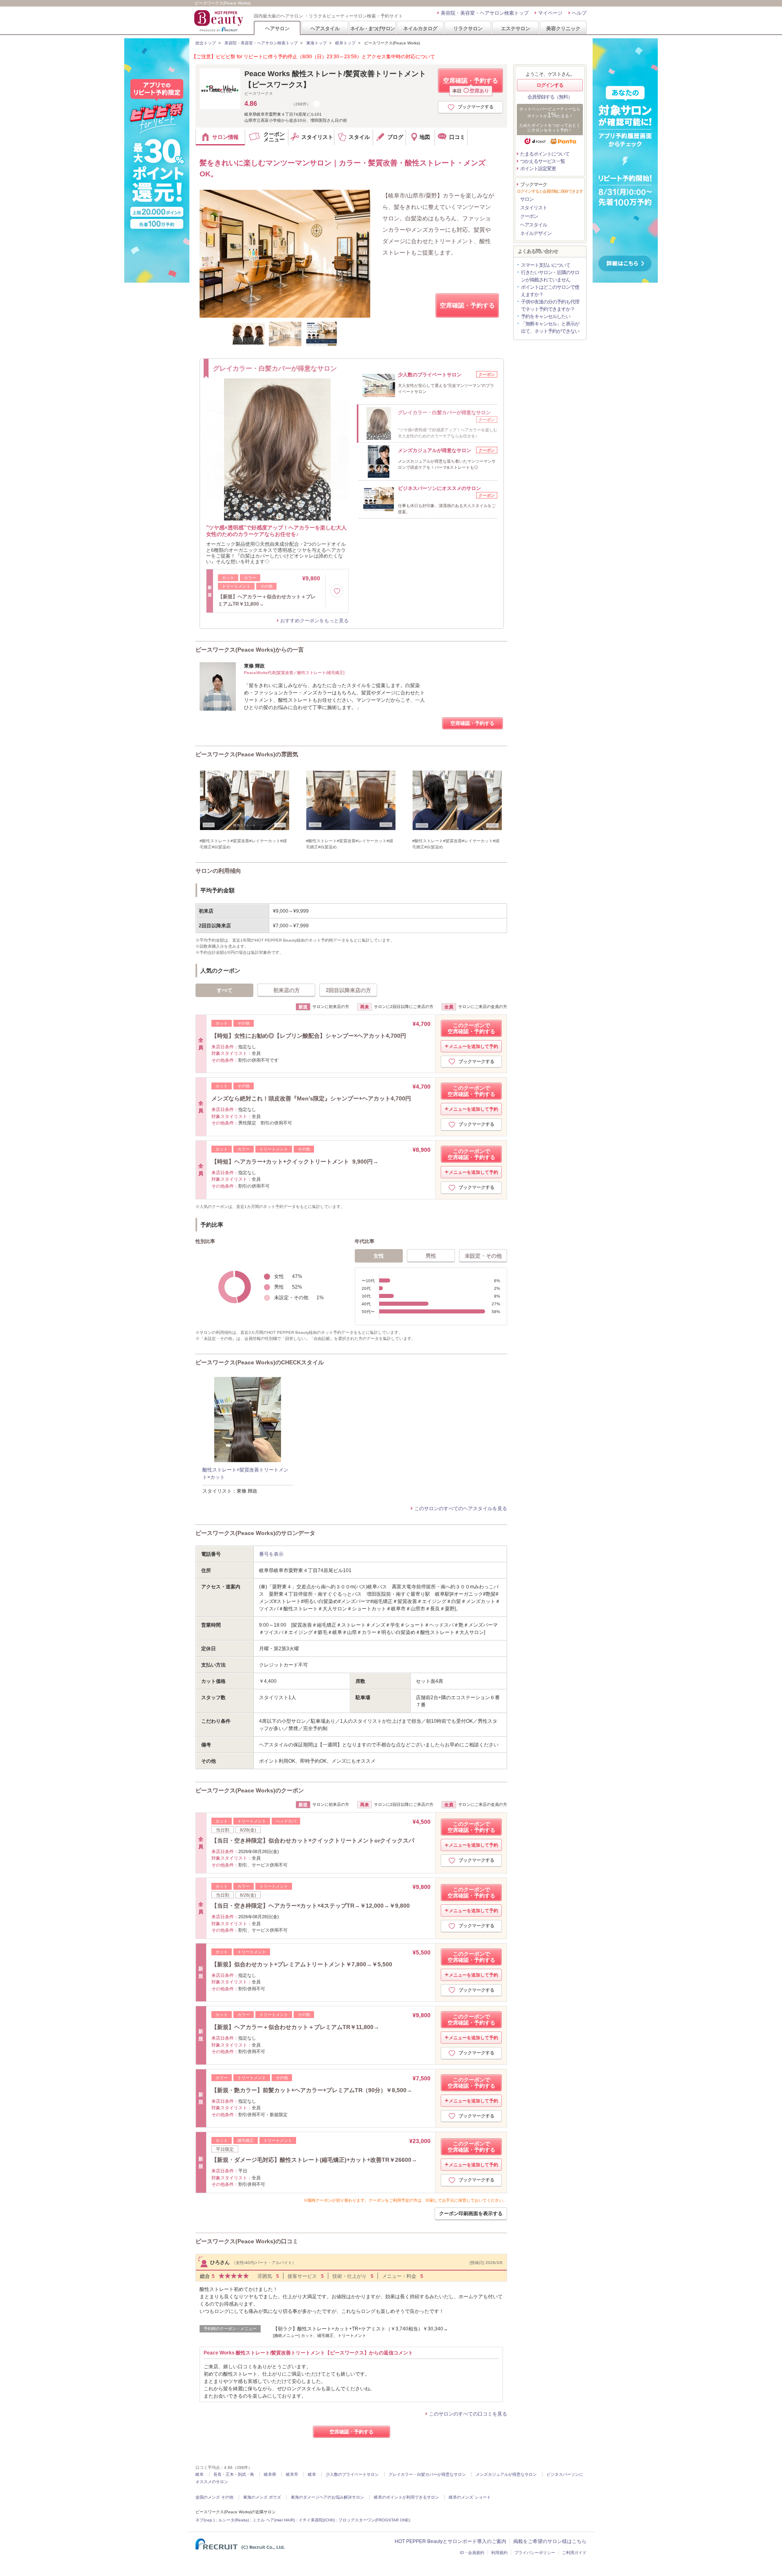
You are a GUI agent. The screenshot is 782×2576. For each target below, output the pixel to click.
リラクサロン (468, 28)
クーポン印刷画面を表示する (471, 2214)
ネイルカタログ (420, 28)
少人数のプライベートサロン (352, 2474)
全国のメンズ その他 (214, 2497)
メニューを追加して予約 (473, 1046)
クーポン (529, 216)
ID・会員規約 (472, 2553)
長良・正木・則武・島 (234, 2474)
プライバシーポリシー (535, 2553)
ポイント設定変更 (538, 169)
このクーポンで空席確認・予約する (471, 1028)
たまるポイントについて (545, 154)
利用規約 (499, 2553)
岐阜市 (292, 2474)
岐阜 (200, 2474)
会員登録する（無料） (550, 97)
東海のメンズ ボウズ (262, 2497)
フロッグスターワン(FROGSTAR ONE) (374, 2520)
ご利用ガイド (574, 2553)
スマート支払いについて (546, 265)
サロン (527, 199)
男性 (431, 1256)
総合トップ (206, 43)
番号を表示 (271, 1554)
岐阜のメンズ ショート (470, 2497)
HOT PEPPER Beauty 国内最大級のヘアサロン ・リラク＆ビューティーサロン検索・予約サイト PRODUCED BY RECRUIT (220, 21)
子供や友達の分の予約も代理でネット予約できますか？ (550, 305)
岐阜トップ (345, 43)
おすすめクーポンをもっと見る (314, 621)
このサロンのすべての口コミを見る (468, 2414)
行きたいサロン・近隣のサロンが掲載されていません (550, 276)
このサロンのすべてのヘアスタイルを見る (461, 1509)
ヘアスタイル (325, 28)
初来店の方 (287, 990)
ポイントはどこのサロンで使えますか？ (550, 291)
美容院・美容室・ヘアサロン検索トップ (485, 13)
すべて (225, 990)
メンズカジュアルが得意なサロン (506, 2474)
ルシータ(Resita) (234, 2520)
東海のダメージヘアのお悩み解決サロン (327, 2497)
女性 (379, 1256)
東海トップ (316, 43)
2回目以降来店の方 (348, 990)
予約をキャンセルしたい (546, 316)
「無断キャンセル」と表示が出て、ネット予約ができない (550, 327)
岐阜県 (270, 2474)
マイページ (550, 13)
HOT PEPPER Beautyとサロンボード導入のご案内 (450, 2541)
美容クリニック (563, 28)
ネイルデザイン (536, 233)
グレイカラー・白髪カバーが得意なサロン (427, 2474)
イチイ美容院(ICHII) (317, 2520)
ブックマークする (476, 107)
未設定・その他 (483, 1256)
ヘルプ (579, 13)
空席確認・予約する (471, 85)
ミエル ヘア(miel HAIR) (274, 2520)
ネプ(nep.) (205, 2520)
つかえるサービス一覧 (543, 161)
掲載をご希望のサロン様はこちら (550, 2541)
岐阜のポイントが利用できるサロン (406, 2497)
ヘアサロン (277, 28)
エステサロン (516, 28)
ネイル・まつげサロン (372, 28)
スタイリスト (534, 208)
